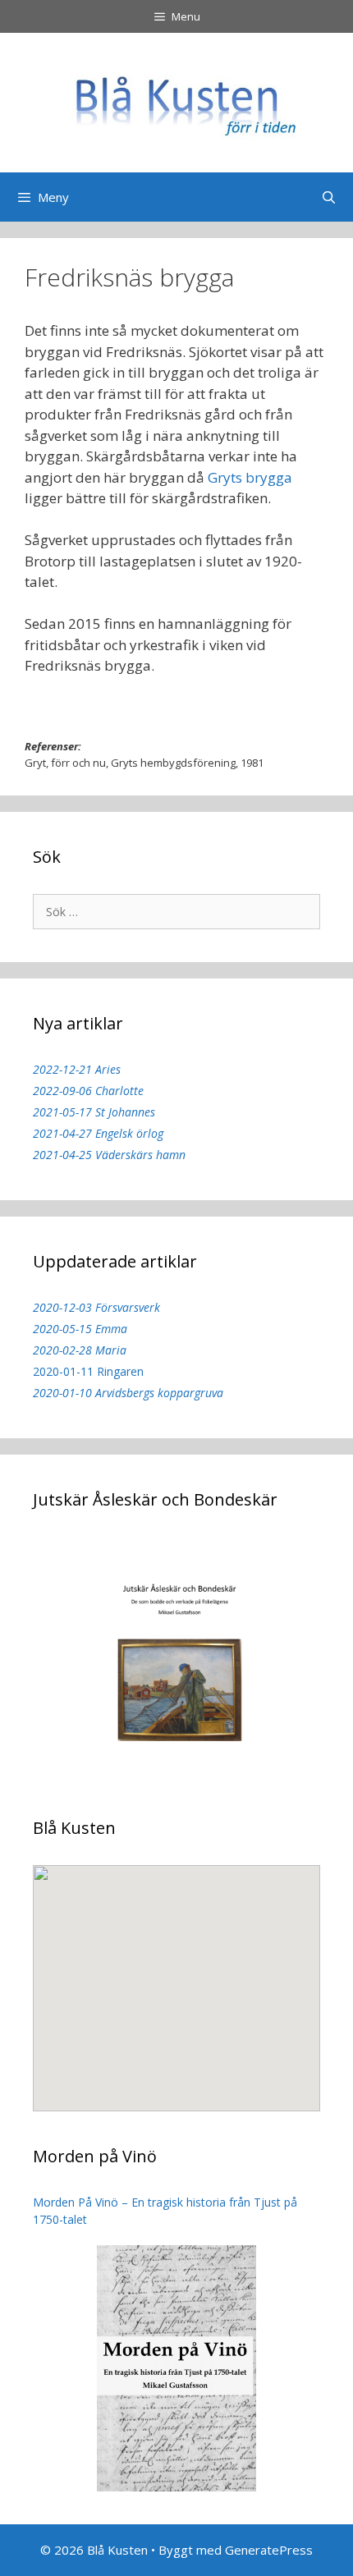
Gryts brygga (250, 477)
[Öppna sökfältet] (329, 197)
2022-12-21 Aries (77, 1069)
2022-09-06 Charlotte (88, 1091)
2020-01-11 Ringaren (88, 1371)
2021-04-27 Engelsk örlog (98, 1133)
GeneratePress (269, 2550)
